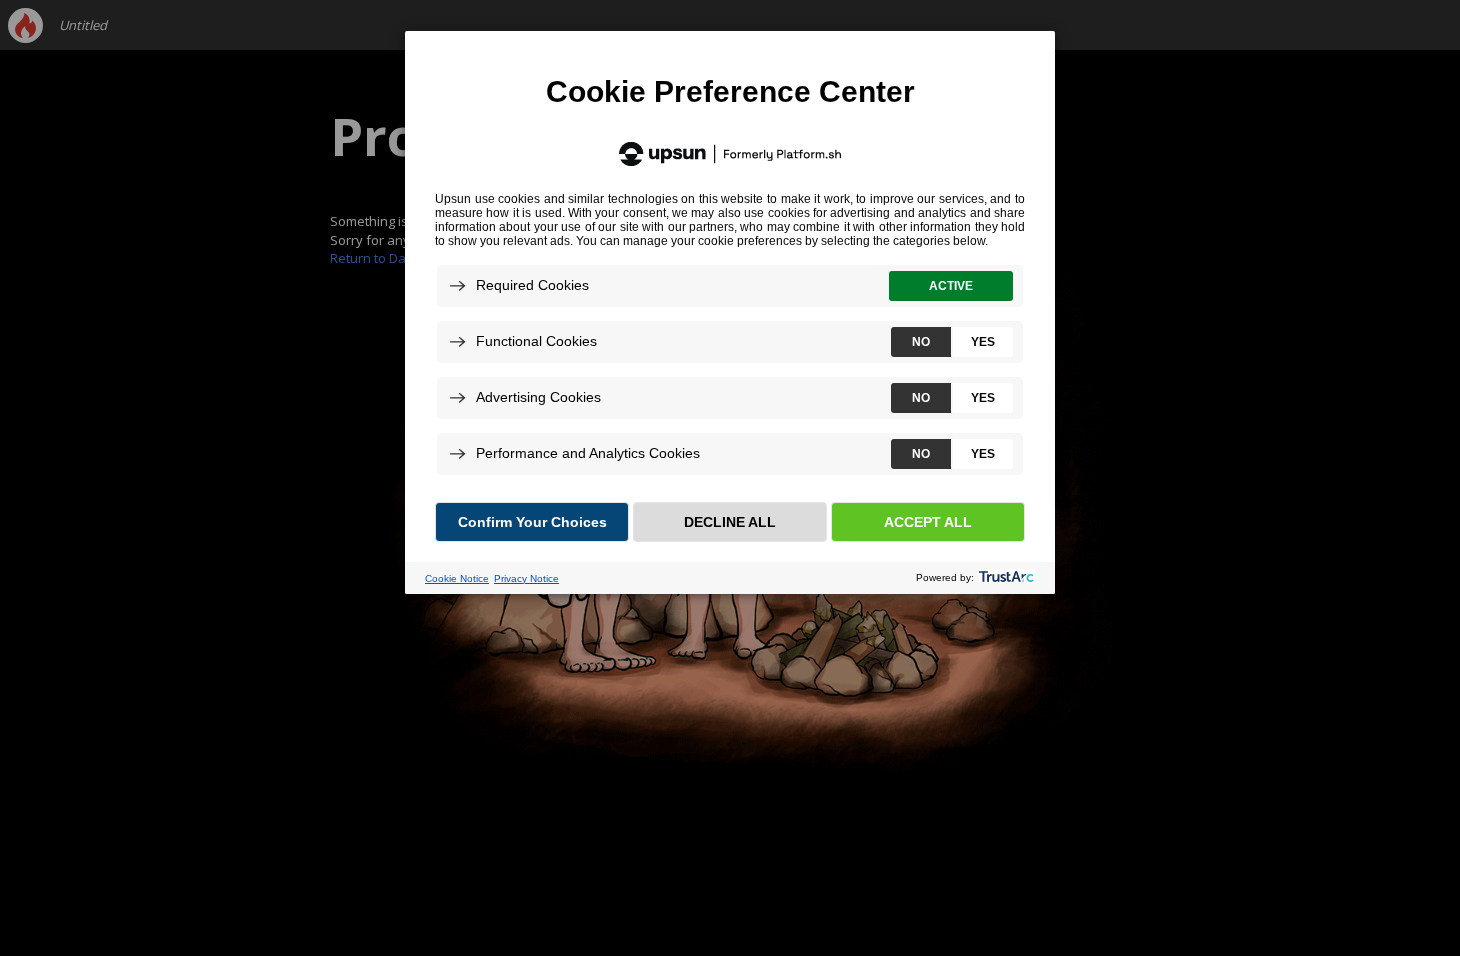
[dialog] (730, 311)
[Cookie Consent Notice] (730, 312)
